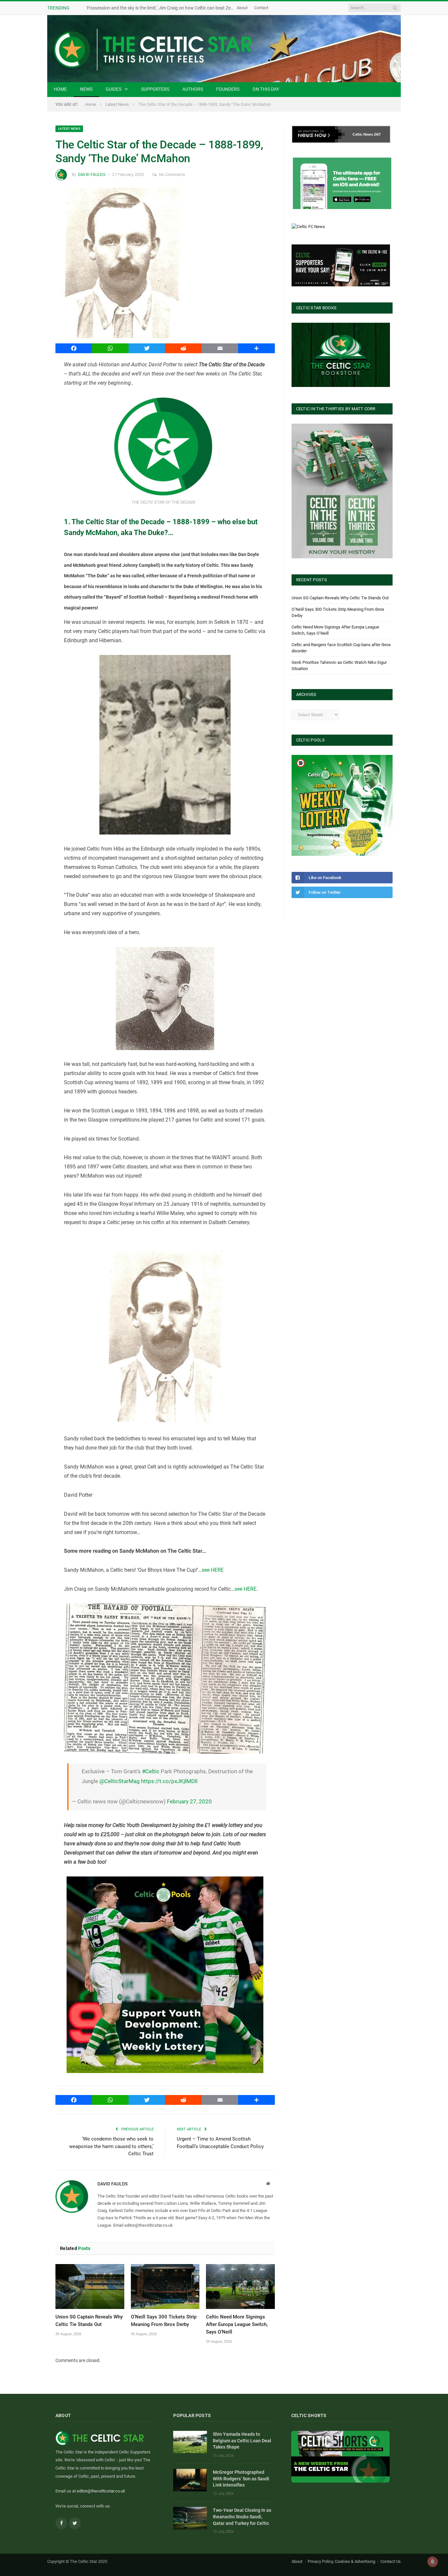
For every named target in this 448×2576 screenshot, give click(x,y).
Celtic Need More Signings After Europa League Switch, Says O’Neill (237, 2324)
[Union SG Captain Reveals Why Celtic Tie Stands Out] (90, 2287)
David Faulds (92, 175)
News (86, 89)
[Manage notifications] (433, 2562)
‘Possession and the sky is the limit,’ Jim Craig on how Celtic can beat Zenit (161, 8)
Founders (228, 89)
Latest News (69, 129)
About (242, 8)
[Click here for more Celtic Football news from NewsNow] (318, 134)
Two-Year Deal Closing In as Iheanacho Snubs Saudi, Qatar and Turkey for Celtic (242, 2517)
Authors (193, 89)
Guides (113, 89)
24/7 (377, 134)
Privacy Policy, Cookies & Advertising (341, 2561)
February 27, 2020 (189, 1801)
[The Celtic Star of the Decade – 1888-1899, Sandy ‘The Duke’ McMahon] (165, 264)
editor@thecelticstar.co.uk (101, 2491)
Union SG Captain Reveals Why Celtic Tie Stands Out (340, 598)
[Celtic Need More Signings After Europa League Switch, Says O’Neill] (240, 2287)
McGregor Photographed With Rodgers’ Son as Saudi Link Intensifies (241, 2479)
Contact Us (391, 2561)
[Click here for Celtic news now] (342, 183)
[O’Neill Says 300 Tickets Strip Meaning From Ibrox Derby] (165, 2287)
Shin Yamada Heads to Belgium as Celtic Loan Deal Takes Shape (242, 2441)
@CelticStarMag (120, 1781)
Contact (261, 8)
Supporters (155, 89)
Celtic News (363, 134)
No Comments (172, 175)
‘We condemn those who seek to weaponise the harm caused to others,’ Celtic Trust (111, 2146)
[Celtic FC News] (308, 227)
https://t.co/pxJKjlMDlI (169, 1781)
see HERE (213, 1570)
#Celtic (151, 1771)
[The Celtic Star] (224, 49)
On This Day (266, 89)
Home (60, 89)
